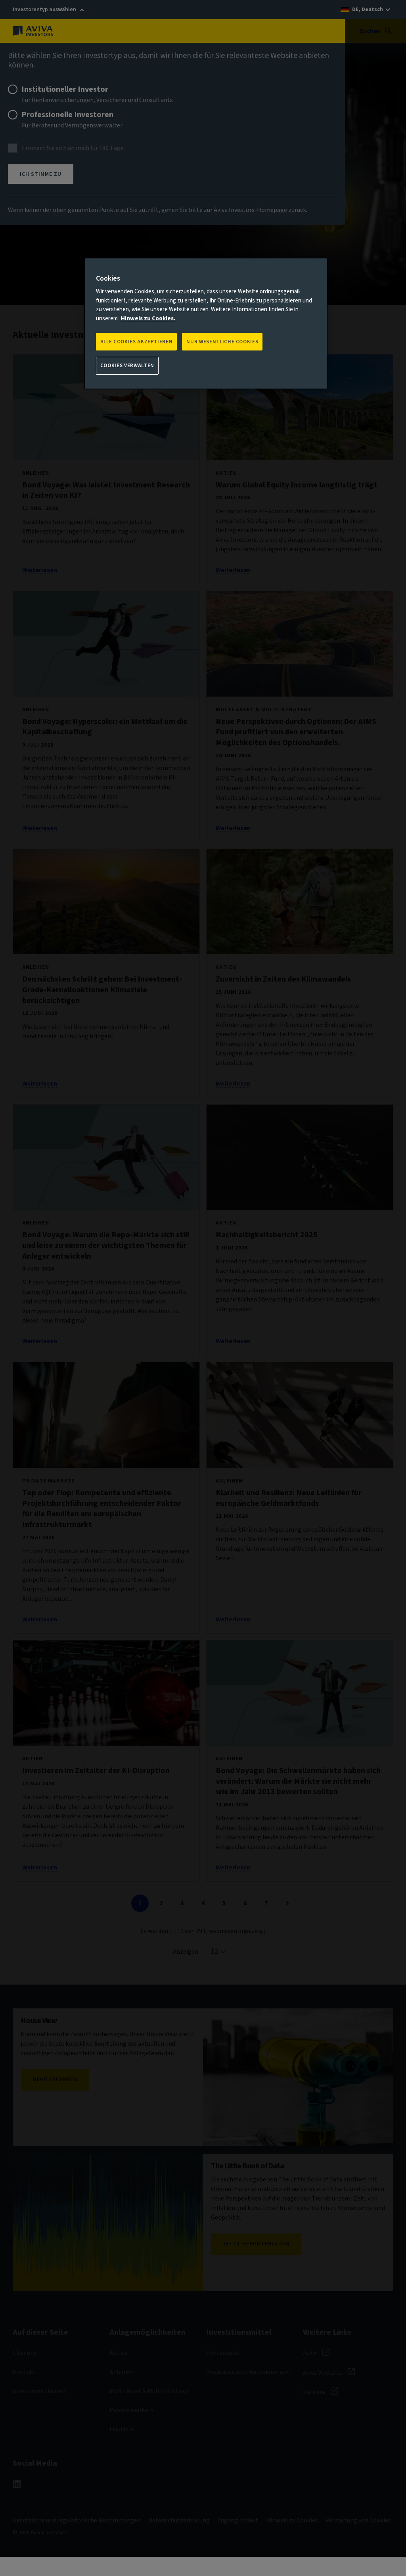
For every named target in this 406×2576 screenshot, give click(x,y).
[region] (206, 323)
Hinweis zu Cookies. (148, 319)
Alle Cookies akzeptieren (137, 342)
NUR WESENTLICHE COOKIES (222, 342)
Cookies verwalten (127, 366)
